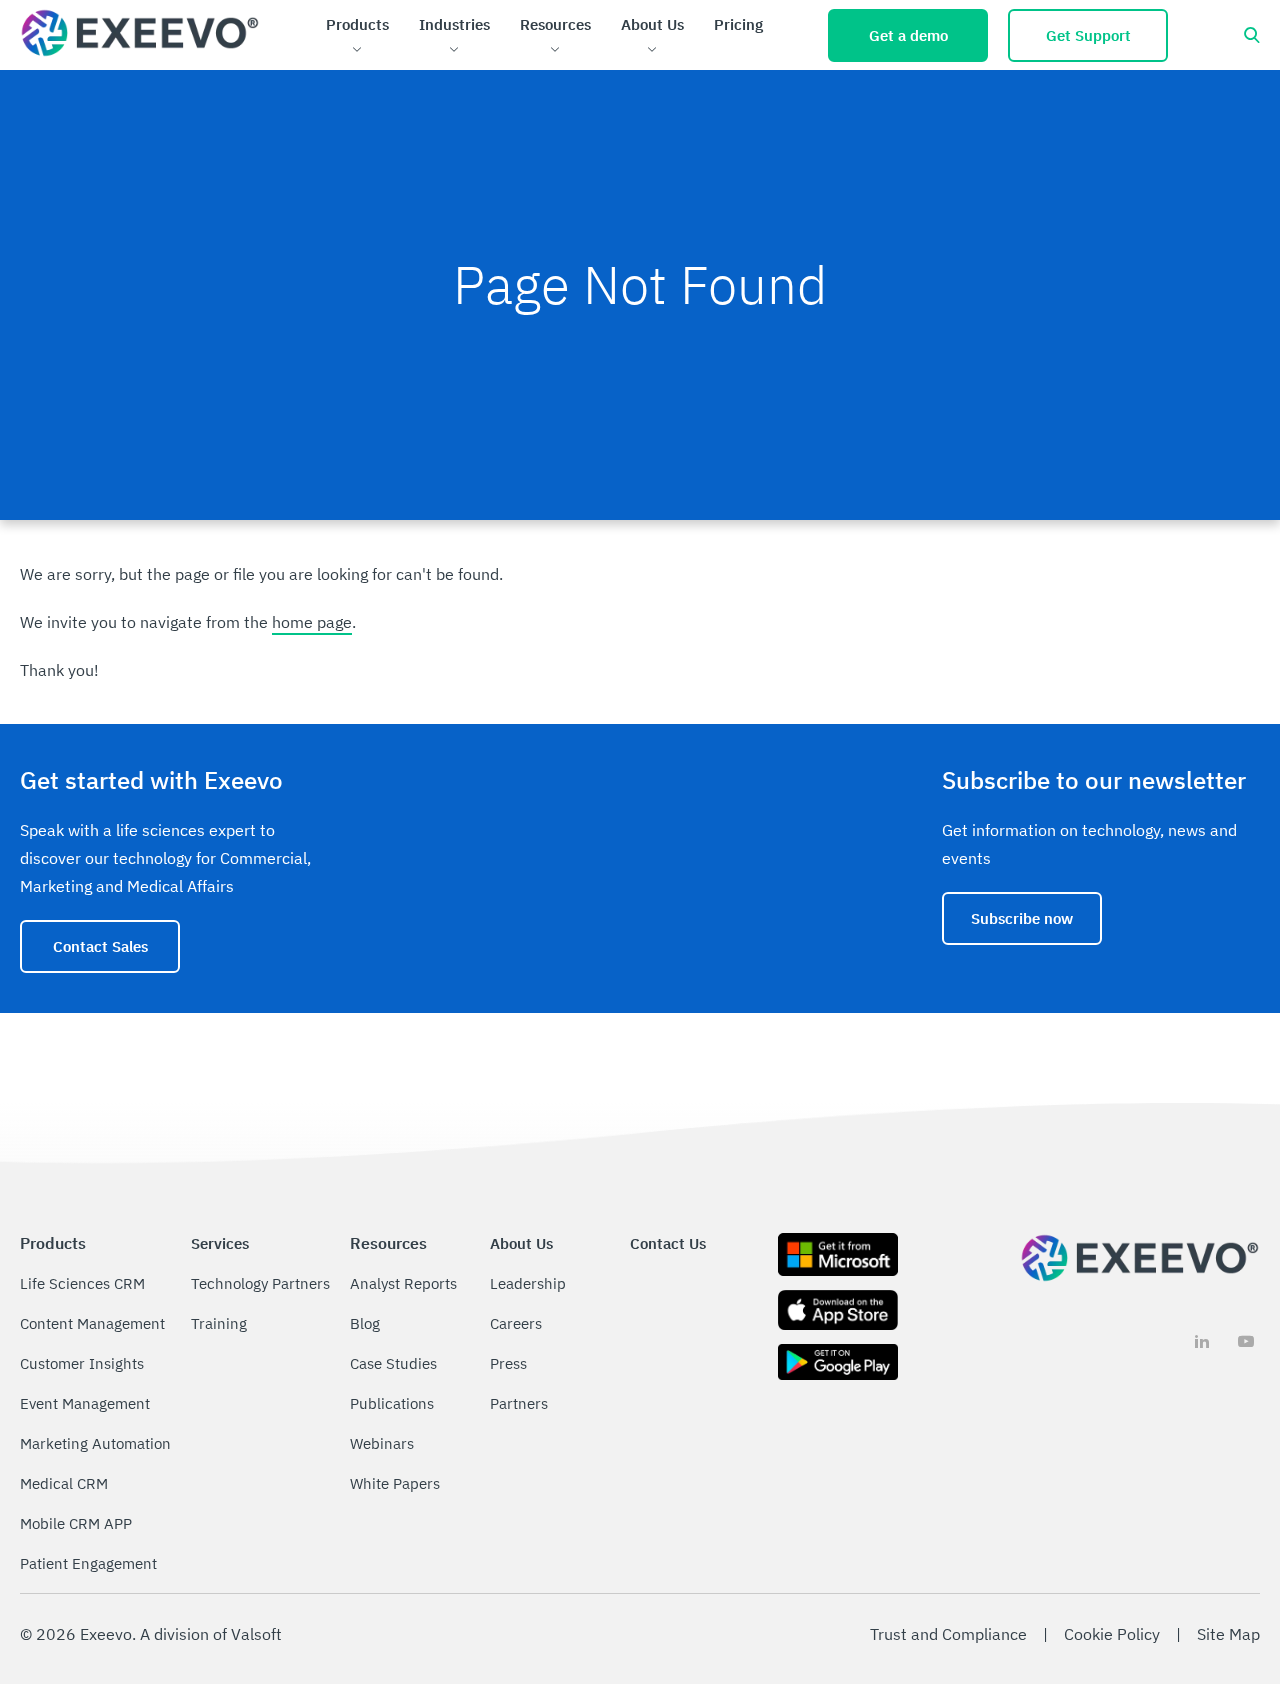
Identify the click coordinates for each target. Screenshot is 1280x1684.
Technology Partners (260, 1283)
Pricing (738, 24)
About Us (652, 24)
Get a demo (908, 35)
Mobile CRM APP (76, 1523)
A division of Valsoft (211, 1634)
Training (219, 1323)
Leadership (528, 1283)
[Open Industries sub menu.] (454, 50)
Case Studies (393, 1363)
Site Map (1228, 1634)
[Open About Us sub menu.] (652, 50)
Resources (555, 24)
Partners (519, 1403)
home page (312, 622)
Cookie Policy (1112, 1634)
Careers (516, 1323)
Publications (392, 1403)
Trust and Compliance (948, 1634)
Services (220, 1243)
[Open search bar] (1252, 35)
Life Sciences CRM (82, 1283)
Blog (365, 1323)
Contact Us (668, 1243)
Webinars (382, 1443)
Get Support (1088, 35)
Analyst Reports (403, 1283)
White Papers (395, 1483)
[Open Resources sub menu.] (555, 50)
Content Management (92, 1323)
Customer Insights (82, 1363)
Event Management (85, 1403)
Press (508, 1363)
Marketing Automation (95, 1443)
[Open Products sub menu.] (357, 50)
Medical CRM (64, 1483)
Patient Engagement (88, 1563)
